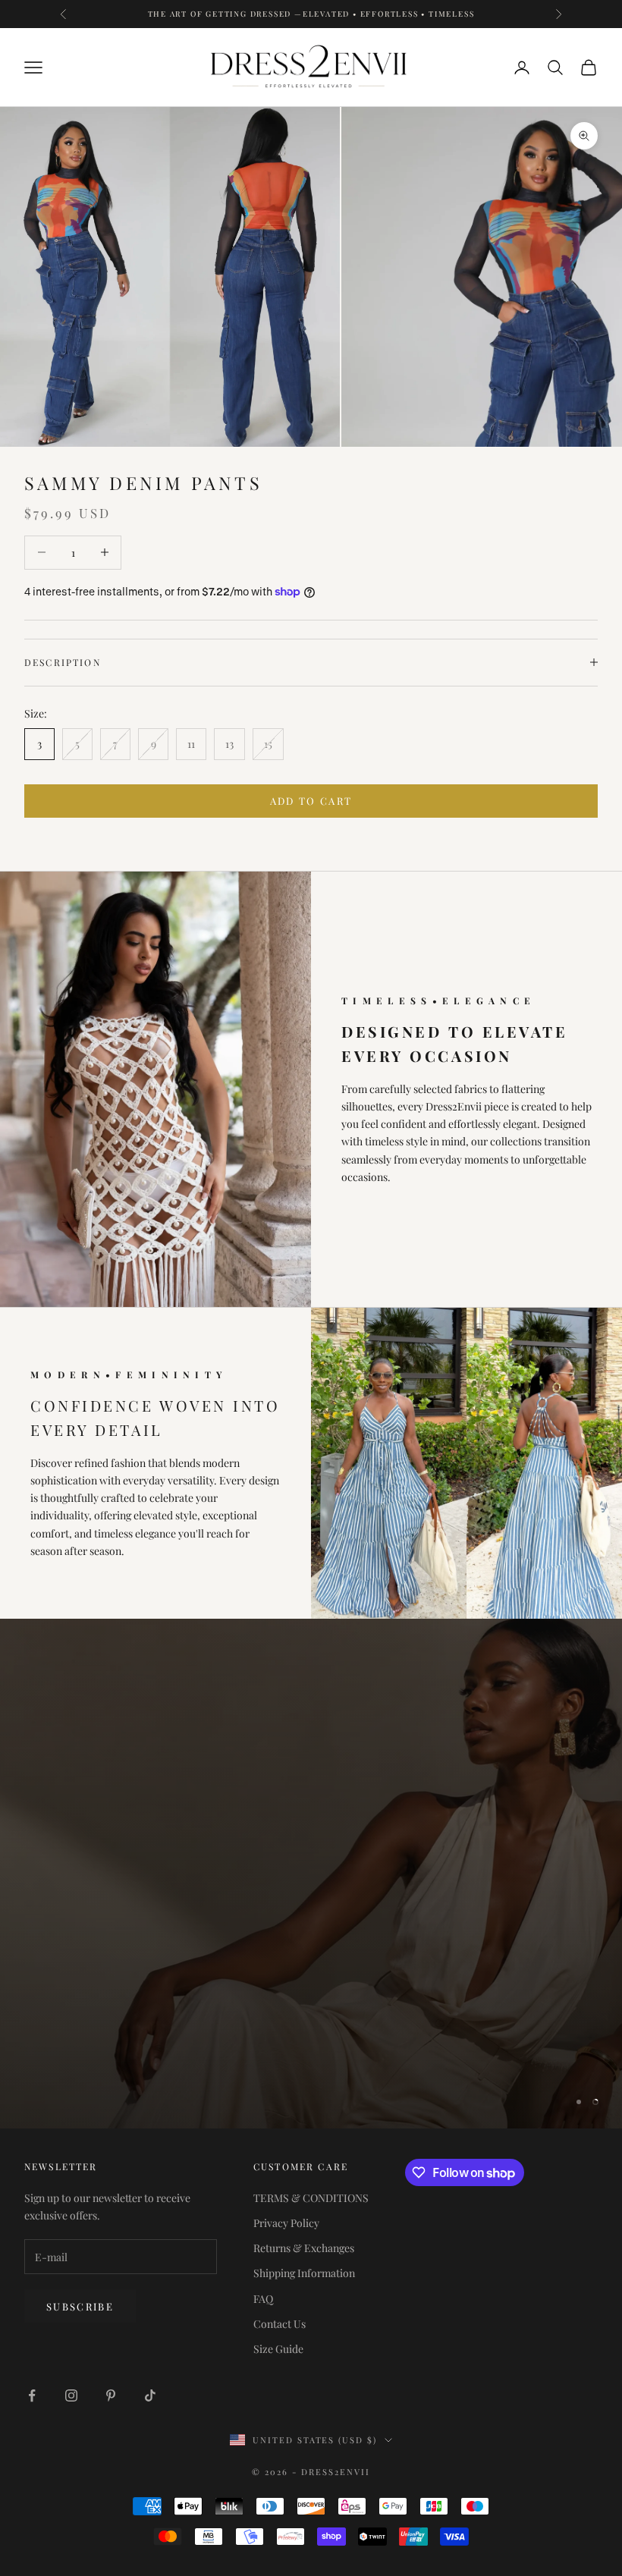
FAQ (263, 2299)
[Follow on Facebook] (32, 2395)
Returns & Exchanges (304, 2248)
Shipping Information (304, 2273)
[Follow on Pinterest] (111, 2395)
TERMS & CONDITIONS (311, 2198)
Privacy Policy (286, 2223)
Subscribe (80, 2306)
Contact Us (280, 2324)
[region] (311, 1874)
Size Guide (278, 2349)
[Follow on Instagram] (71, 2395)
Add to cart (311, 801)
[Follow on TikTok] (150, 2395)
